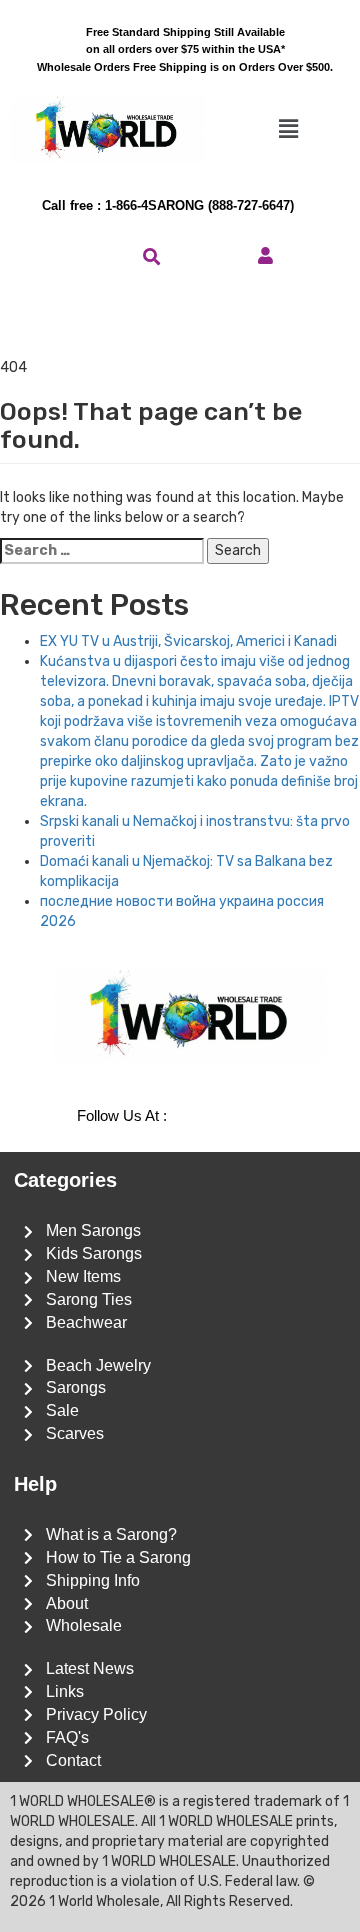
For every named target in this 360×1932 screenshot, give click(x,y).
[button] (288, 129)
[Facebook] (226, 1117)
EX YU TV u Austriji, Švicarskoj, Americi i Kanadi (188, 641)
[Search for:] (102, 551)
